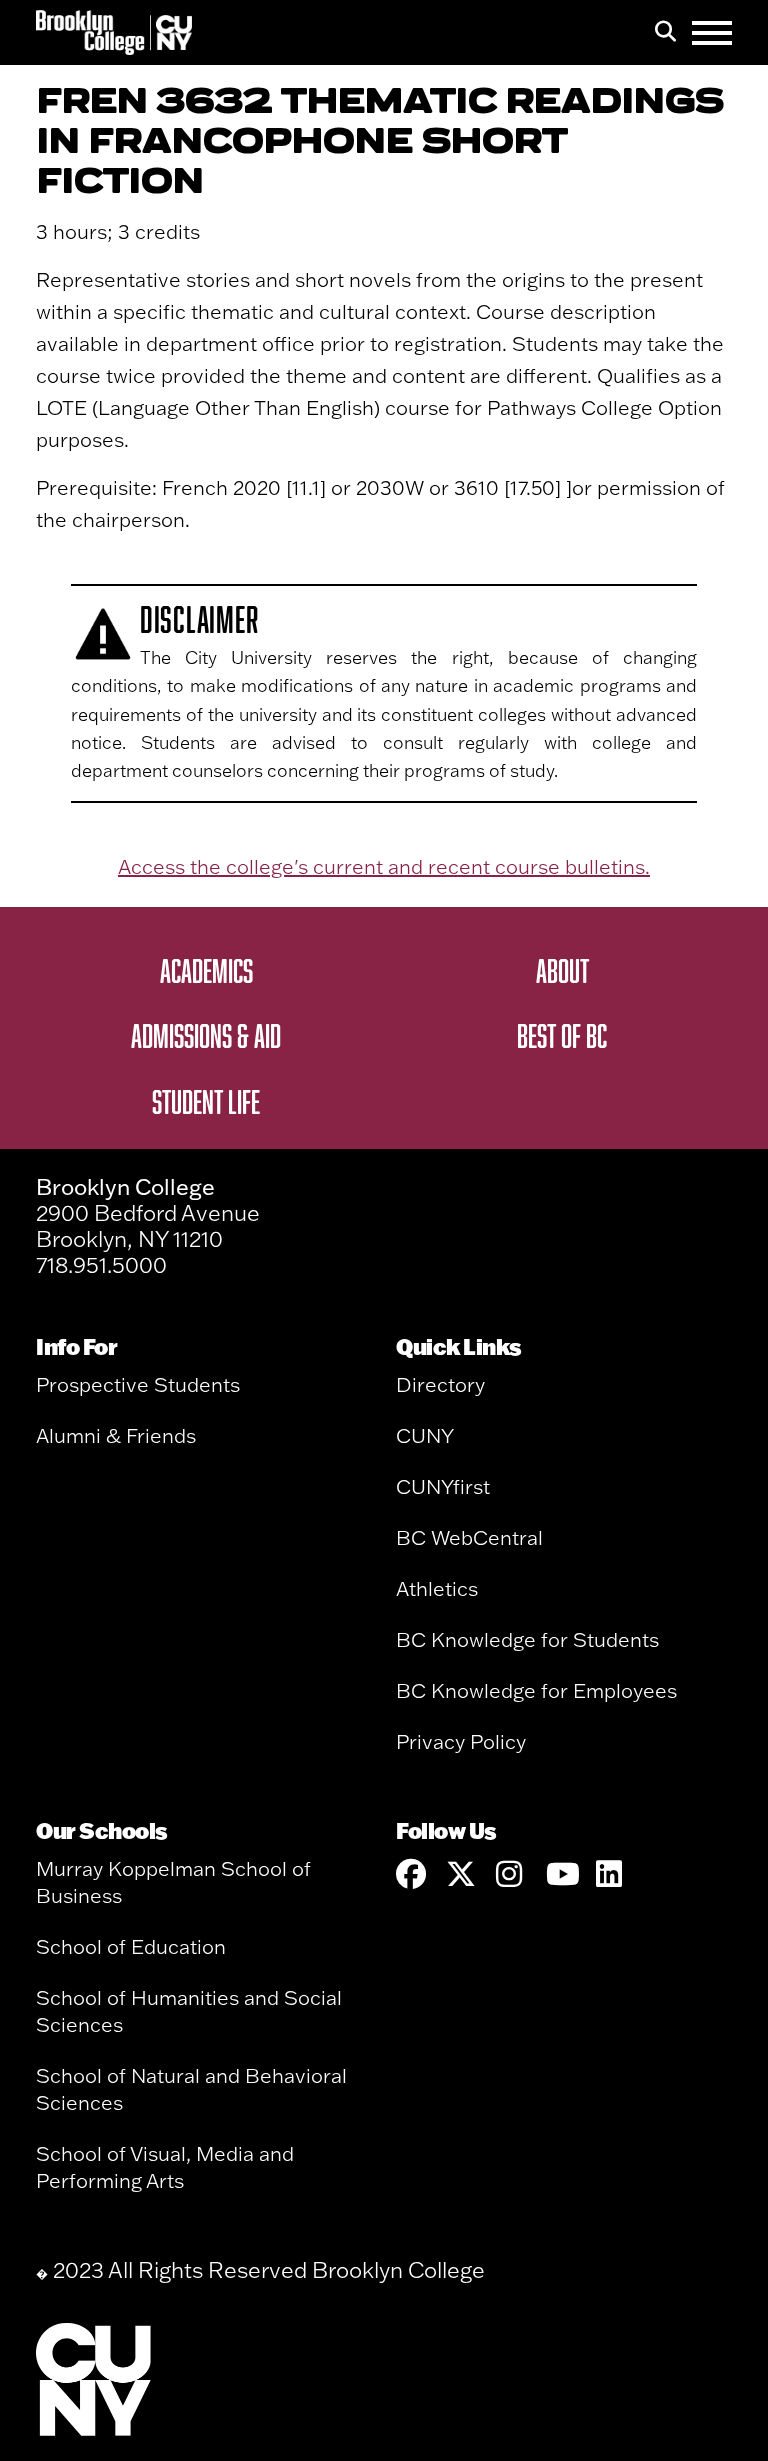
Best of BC (562, 1035)
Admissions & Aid (206, 1035)
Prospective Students (138, 1384)
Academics (206, 970)
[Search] (665, 33)
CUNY (425, 1435)
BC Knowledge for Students (527, 1639)
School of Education (131, 1946)
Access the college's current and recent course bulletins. (384, 866)
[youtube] (561, 1874)
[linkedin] (611, 1874)
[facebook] (411, 1874)
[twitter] (461, 1874)
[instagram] (511, 1874)
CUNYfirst (443, 1486)
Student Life (206, 1101)
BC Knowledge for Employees (536, 1690)
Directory (440, 1384)
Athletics (437, 1588)
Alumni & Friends (116, 1435)
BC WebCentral (469, 1537)
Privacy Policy (461, 1741)
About (562, 970)
